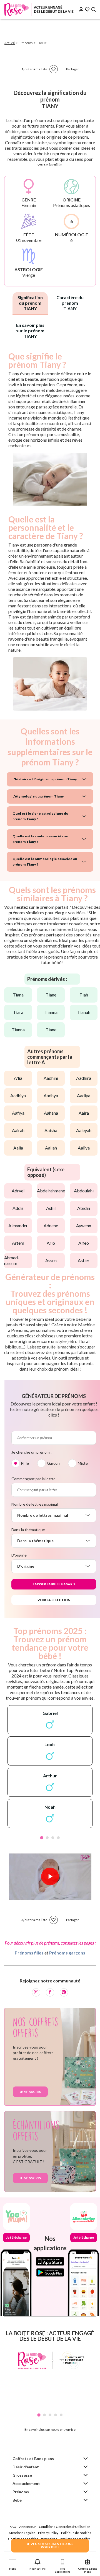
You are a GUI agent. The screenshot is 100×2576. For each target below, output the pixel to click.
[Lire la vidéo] (50, 1876)
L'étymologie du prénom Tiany (38, 796)
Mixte (83, 1463)
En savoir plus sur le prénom (30, 331)
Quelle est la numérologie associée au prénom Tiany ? (45, 862)
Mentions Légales (22, 2533)
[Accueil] (39, 10)
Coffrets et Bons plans (33, 2459)
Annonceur (28, 2527)
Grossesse (22, 2475)
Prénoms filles (29, 1953)
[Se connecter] (81, 10)
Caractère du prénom (70, 303)
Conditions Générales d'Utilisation (65, 2527)
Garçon (53, 1463)
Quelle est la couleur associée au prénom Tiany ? (40, 839)
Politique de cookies (76, 2533)
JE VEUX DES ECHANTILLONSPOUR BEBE (50, 2545)
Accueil (10, 43)
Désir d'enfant (26, 2467)
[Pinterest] (64, 1992)
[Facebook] (50, 1992)
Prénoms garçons (67, 1953)
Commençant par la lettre (33, 1479)
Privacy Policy (48, 2533)
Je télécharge (16, 2237)
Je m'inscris (30, 2092)
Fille (25, 1463)
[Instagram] (36, 1992)
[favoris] (54, 69)
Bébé (17, 2500)
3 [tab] (53, 1838)
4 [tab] (58, 1838)
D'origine (19, 1555)
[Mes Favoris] (87, 10)
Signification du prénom (30, 303)
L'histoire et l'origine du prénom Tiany (45, 779)
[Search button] (94, 10)
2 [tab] (47, 1838)
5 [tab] (61, 2415)
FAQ (13, 2527)
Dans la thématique (28, 1530)
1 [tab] (42, 1838)
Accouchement (26, 2483)
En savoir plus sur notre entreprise (50, 2429)
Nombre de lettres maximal (35, 1504)
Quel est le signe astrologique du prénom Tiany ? (40, 816)
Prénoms (21, 2492)
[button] (12, 2563)
